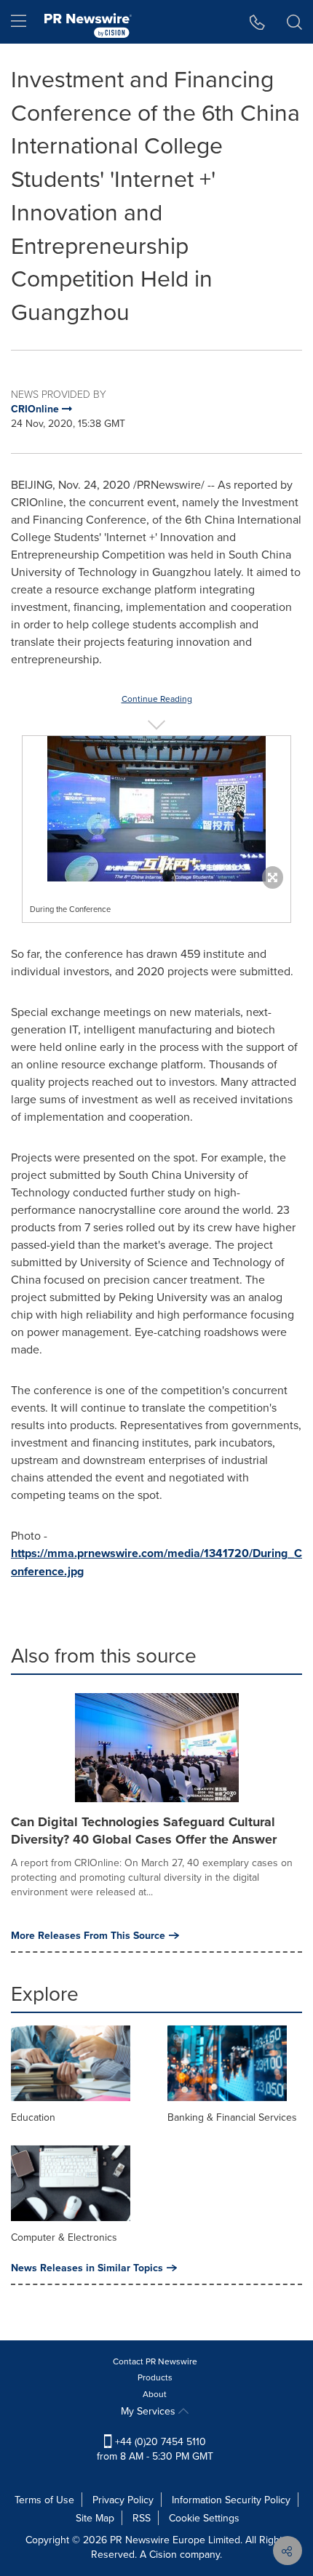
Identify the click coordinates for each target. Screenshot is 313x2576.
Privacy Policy (123, 2500)
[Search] (294, 22)
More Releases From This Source (88, 1935)
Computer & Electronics (64, 2237)
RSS (142, 2518)
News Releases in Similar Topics (87, 2268)
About (155, 2394)
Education (33, 2117)
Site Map (95, 2518)
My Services (150, 2411)
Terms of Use (44, 2500)
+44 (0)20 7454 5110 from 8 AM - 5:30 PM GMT (155, 2449)
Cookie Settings (204, 2518)
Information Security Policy (231, 2500)
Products (155, 2377)
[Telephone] (257, 22)
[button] (156, 809)
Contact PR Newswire (155, 2361)
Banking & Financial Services (232, 2117)
